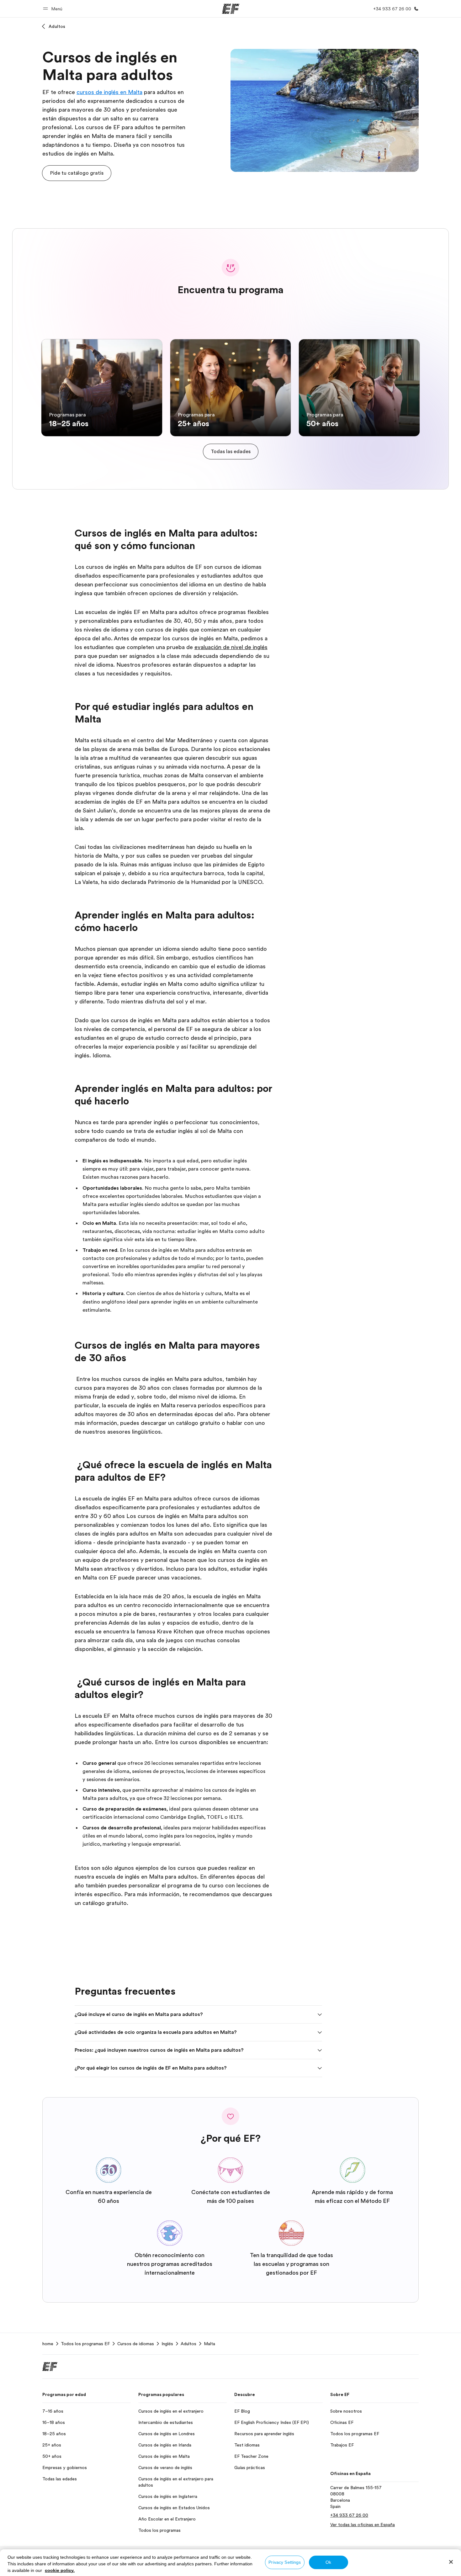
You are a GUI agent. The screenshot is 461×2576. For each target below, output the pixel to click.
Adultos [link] (188, 2344)
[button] (54, 9)
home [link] (48, 2344)
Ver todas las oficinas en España (363, 2525)
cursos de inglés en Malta (109, 92)
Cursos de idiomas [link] (136, 2344)
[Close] (451, 2562)
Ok (328, 2562)
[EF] (231, 9)
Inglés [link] (167, 2344)
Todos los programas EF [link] (85, 2344)
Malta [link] (209, 2344)
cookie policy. (60, 2570)
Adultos (57, 26)
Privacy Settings (285, 2562)
